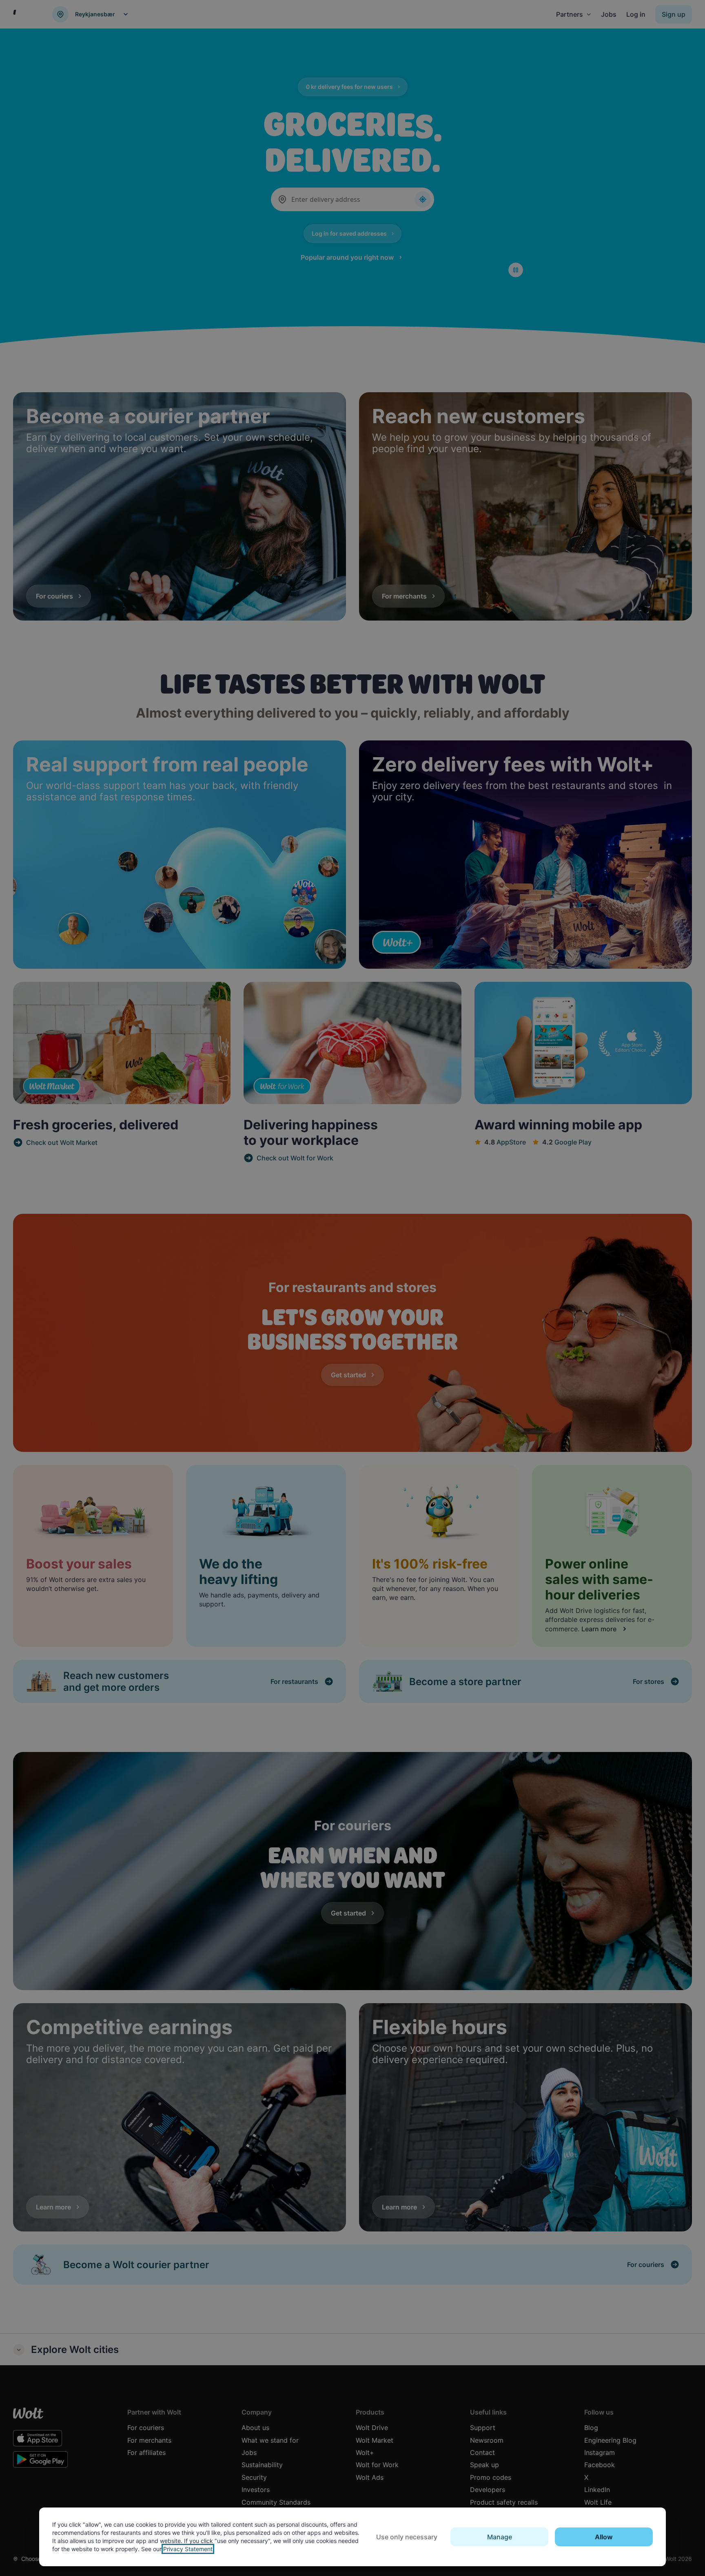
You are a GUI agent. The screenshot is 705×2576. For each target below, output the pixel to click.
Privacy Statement (188, 2549)
